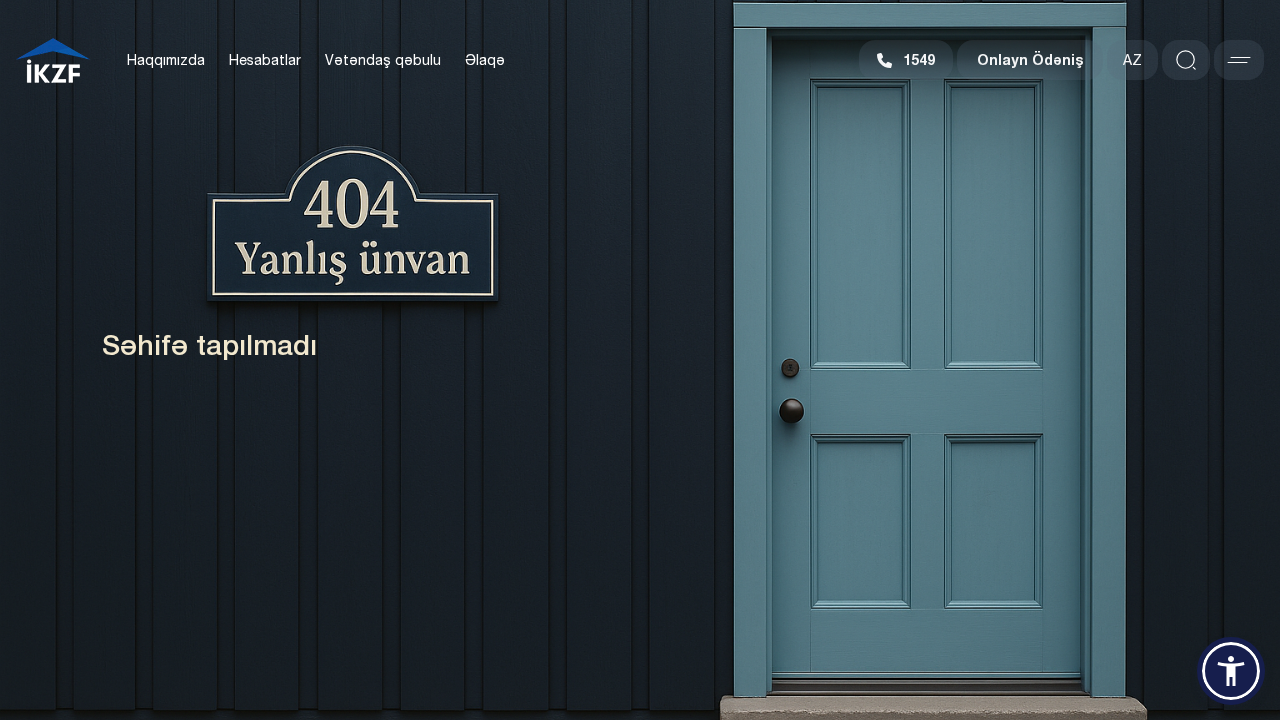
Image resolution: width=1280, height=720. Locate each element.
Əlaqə (485, 60)
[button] (1231, 671)
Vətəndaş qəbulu (383, 60)
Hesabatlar (265, 60)
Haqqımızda (166, 60)
